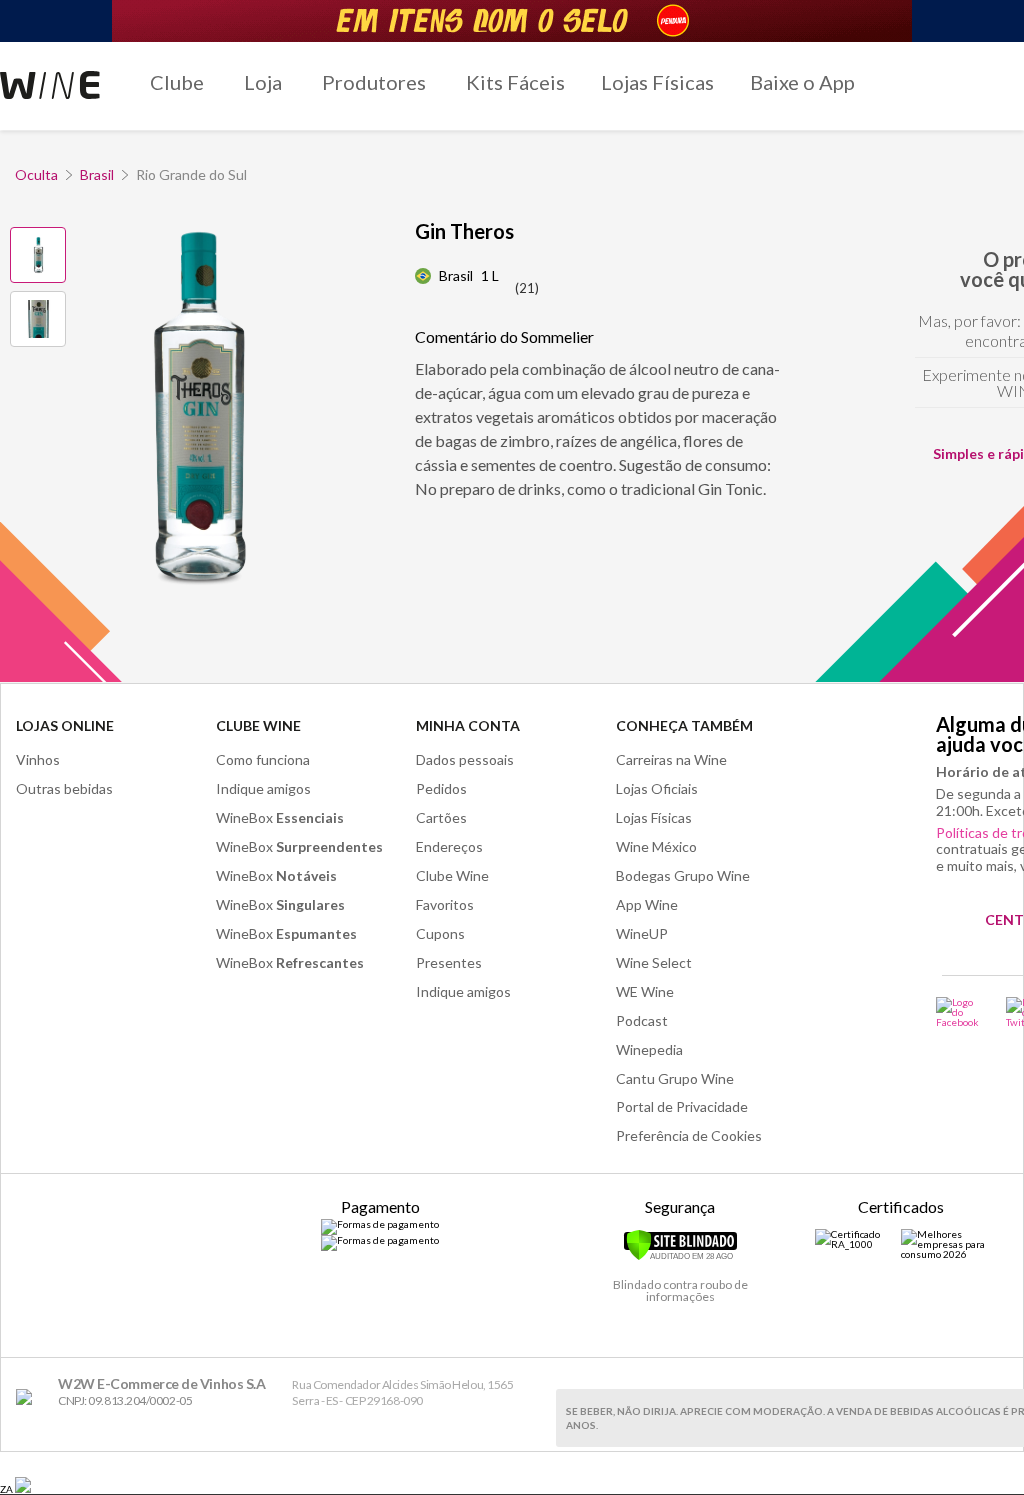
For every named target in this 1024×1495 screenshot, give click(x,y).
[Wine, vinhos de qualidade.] (28, 1397)
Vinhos (38, 759)
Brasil (97, 174)
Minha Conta (468, 725)
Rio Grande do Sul (191, 174)
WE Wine (645, 991)
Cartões (441, 817)
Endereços (449, 846)
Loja (263, 82)
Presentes (449, 962)
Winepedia (649, 1049)
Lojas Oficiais (657, 788)
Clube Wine (258, 725)
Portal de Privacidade (682, 1106)
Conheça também (684, 725)
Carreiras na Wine (671, 759)
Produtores (374, 82)
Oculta (36, 174)
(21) (527, 288)
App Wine (647, 904)
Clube (177, 82)
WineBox (280, 817)
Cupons (440, 933)
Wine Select (654, 962)
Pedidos (441, 788)
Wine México (656, 846)
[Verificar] (680, 1257)
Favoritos (445, 904)
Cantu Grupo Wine (675, 1078)
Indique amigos (263, 788)
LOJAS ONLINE (65, 725)
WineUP (642, 933)
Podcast (642, 1020)
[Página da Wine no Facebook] (958, 1012)
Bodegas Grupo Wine (683, 875)
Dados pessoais (465, 759)
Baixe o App (802, 82)
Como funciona (263, 759)
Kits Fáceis (515, 82)
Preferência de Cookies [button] (689, 1135)
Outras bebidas (64, 788)
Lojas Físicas (657, 82)
